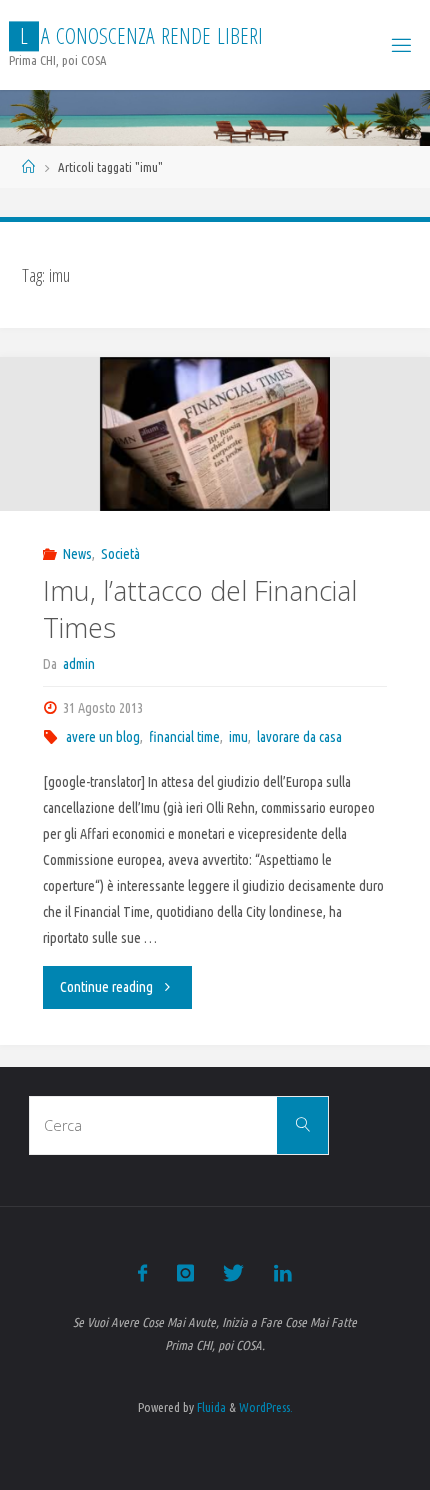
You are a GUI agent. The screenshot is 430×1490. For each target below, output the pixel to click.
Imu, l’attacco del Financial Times (200, 609)
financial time (184, 737)
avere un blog (103, 737)
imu (238, 737)
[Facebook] (142, 1273)
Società (120, 554)
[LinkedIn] (282, 1273)
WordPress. (266, 1407)
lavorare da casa (299, 737)
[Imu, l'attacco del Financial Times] (215, 434)
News (77, 554)
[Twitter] (233, 1273)
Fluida (210, 1407)
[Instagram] (185, 1273)
